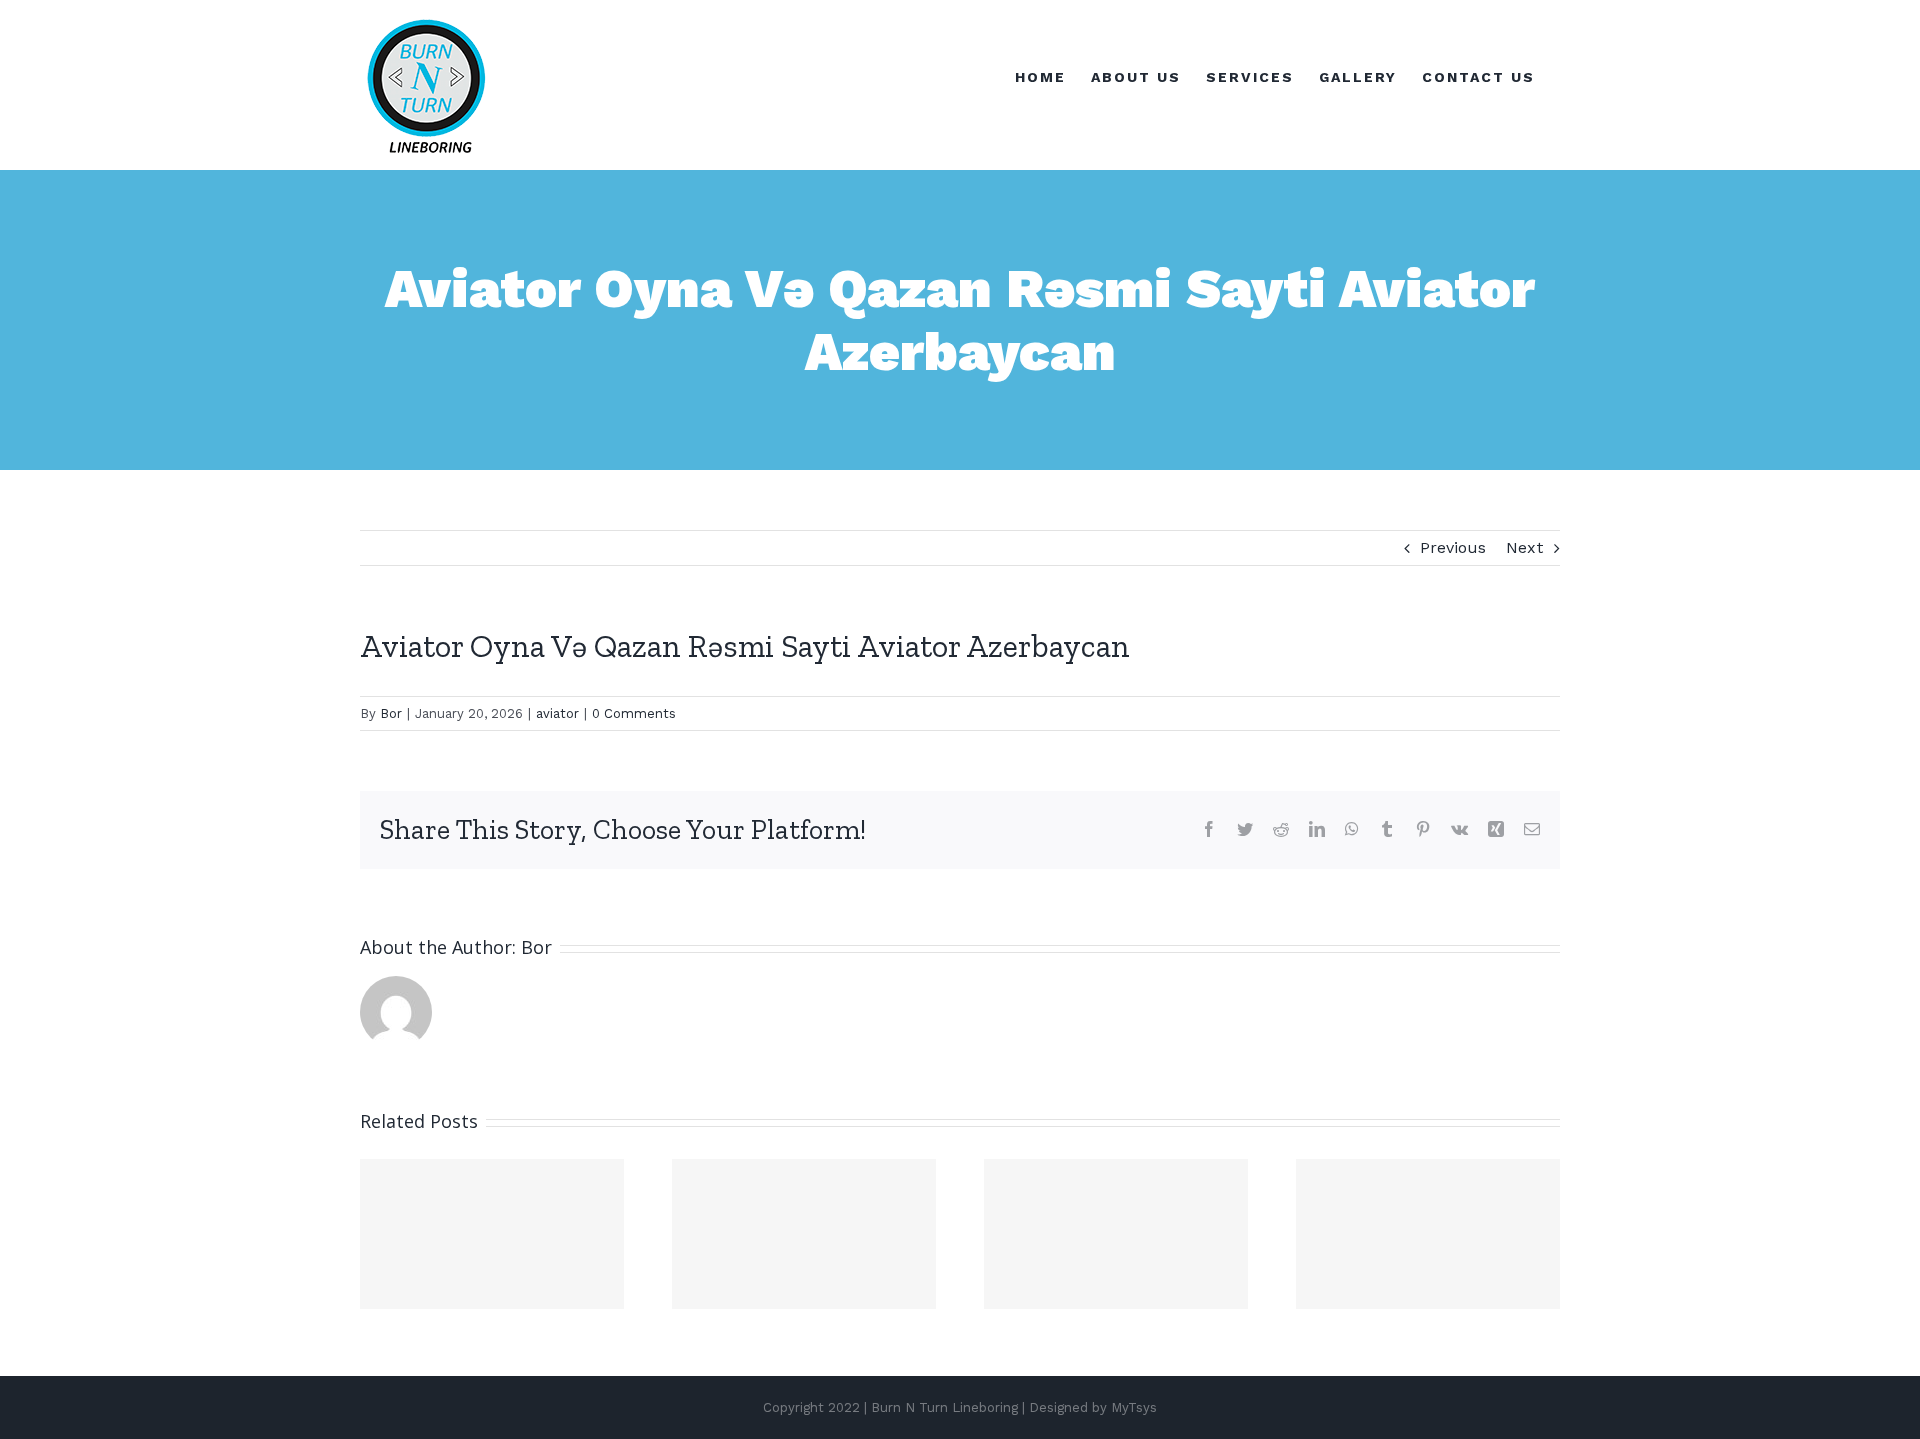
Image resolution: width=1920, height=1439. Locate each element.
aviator (557, 713)
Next (1525, 547)
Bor (391, 713)
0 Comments (634, 713)
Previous (1453, 547)
